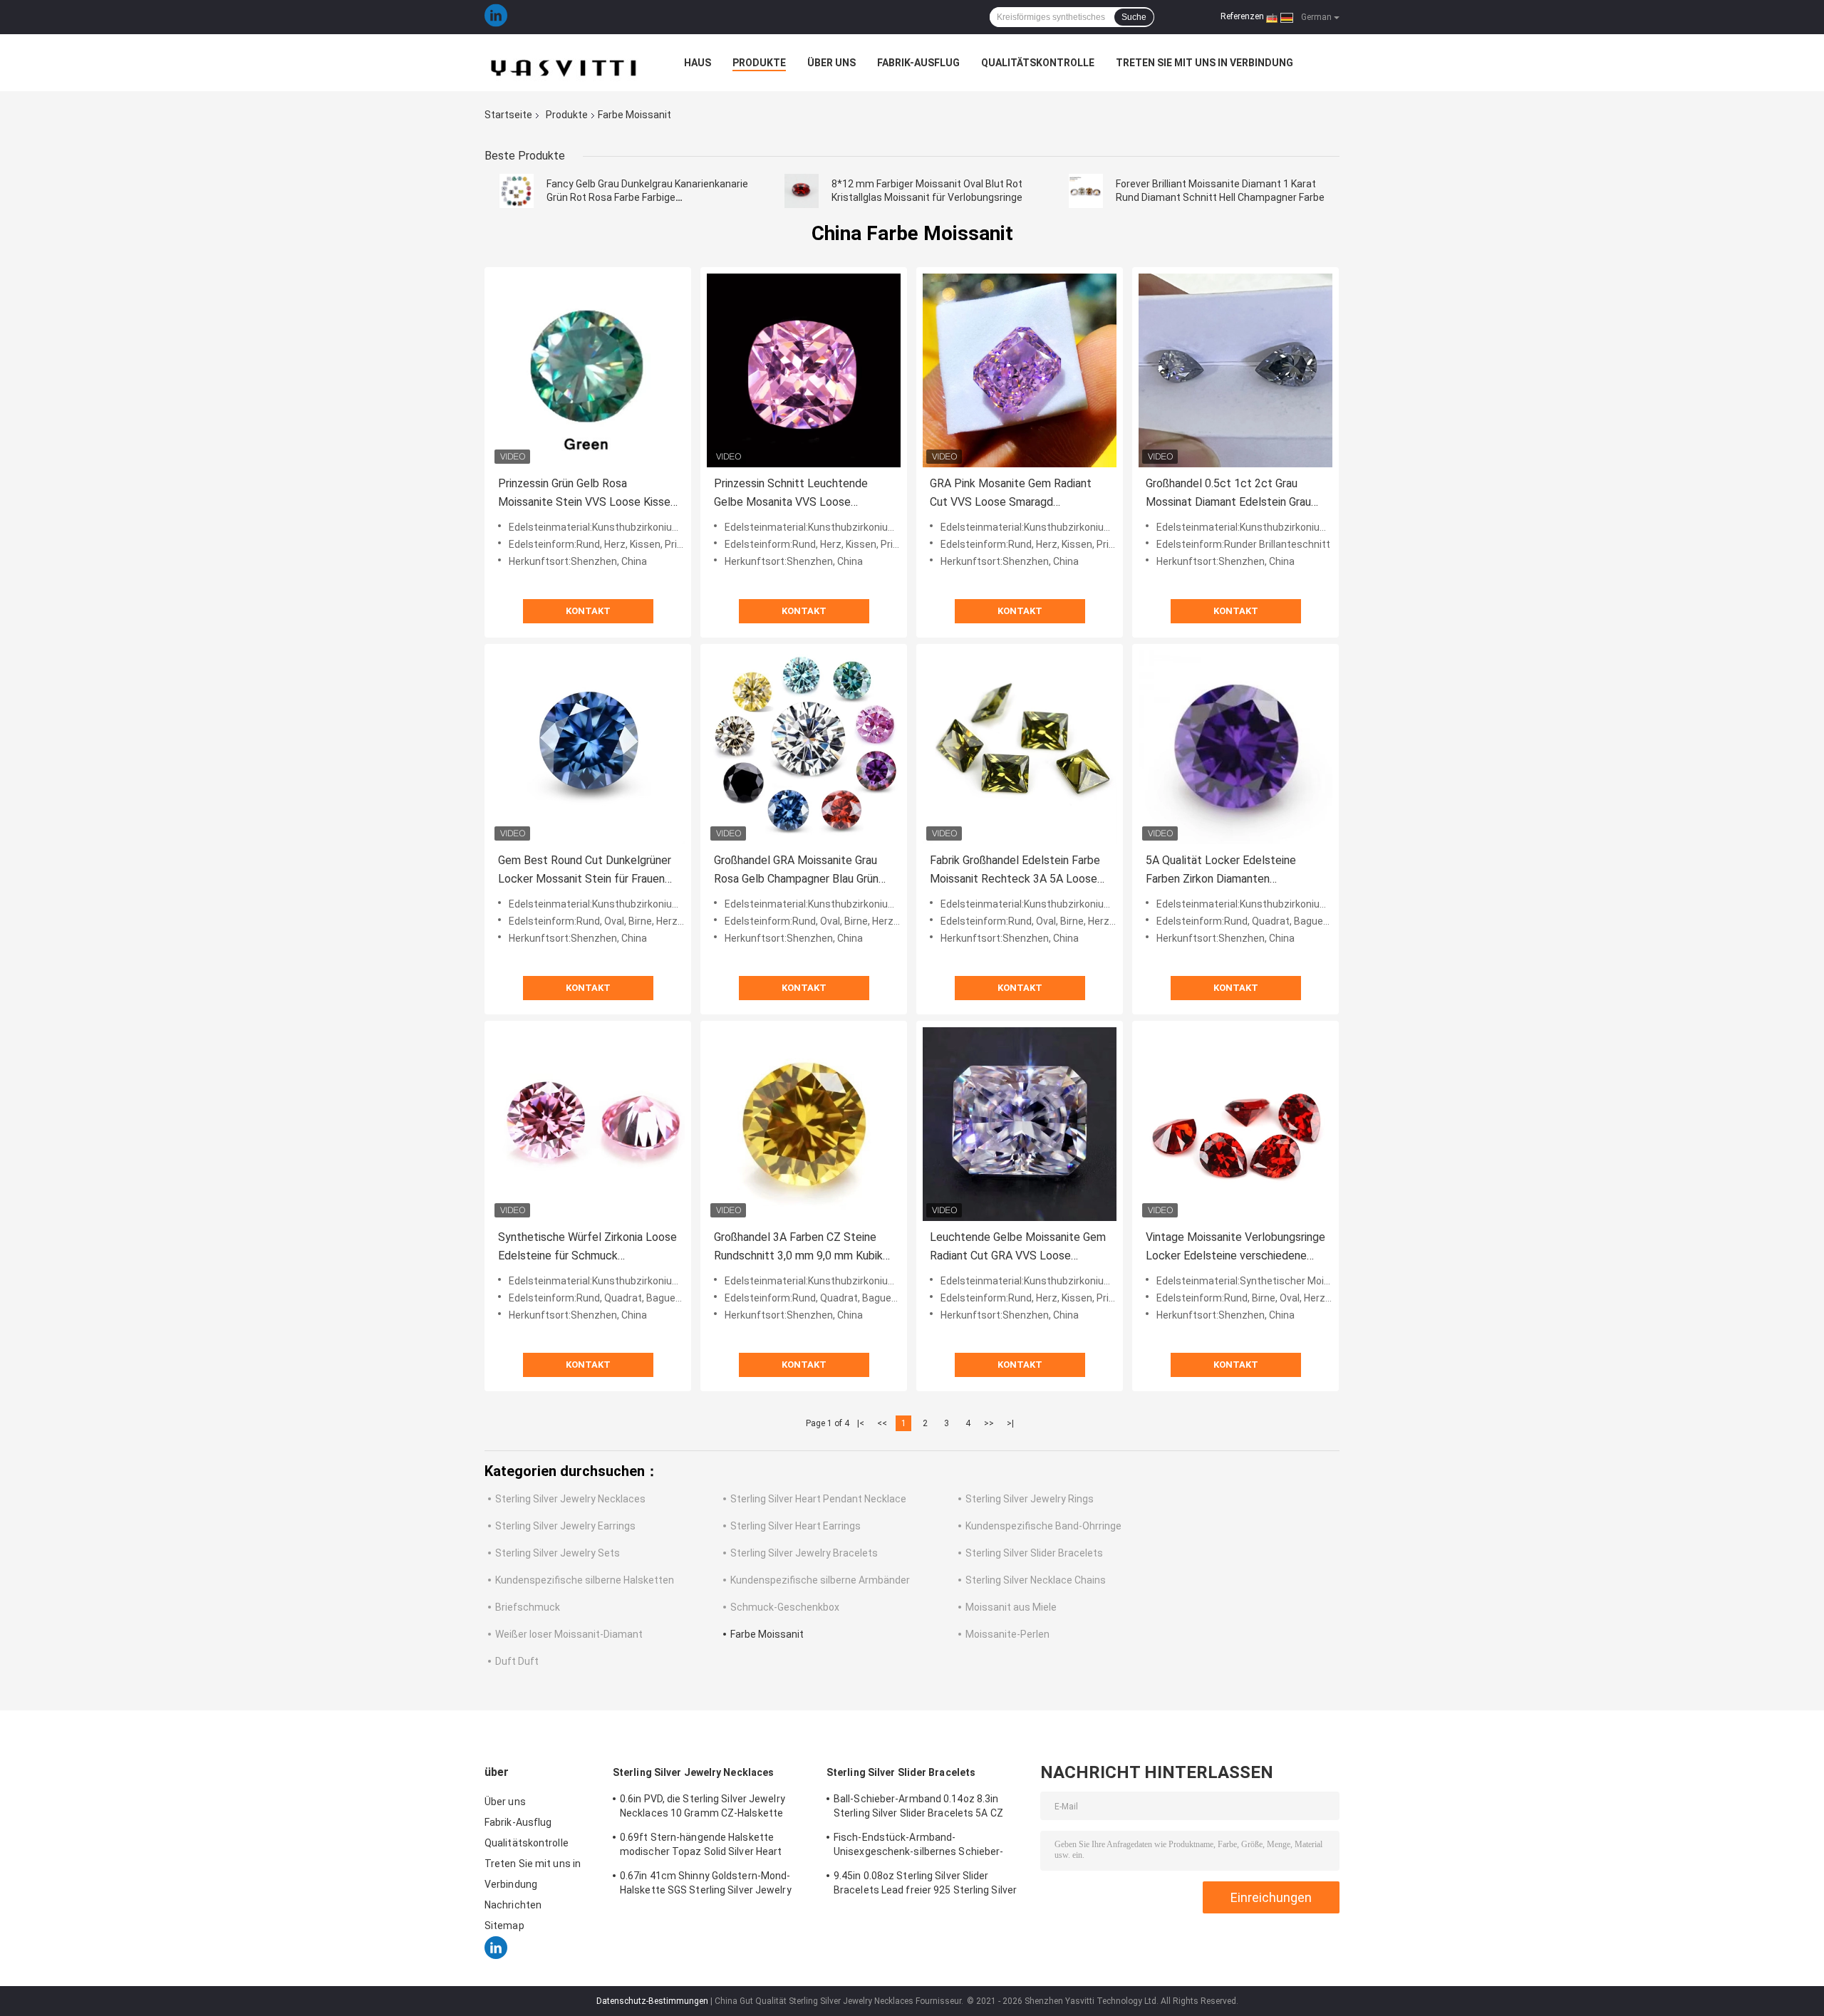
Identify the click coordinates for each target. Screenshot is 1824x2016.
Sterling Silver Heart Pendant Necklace (818, 1499)
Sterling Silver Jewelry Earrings (565, 1526)
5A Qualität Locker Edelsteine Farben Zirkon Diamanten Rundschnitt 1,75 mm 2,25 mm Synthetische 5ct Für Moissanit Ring (1224, 871)
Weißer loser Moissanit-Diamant (569, 1634)
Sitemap (504, 1926)
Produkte (759, 63)
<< (882, 1423)
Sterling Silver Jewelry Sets (558, 1553)
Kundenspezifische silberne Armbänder (820, 1580)
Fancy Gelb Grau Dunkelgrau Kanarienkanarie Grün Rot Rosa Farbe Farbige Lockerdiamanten (647, 197)
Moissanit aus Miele (1011, 1607)
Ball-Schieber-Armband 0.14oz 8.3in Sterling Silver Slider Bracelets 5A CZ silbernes (918, 1808)
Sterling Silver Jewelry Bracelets (804, 1553)
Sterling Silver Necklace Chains (1036, 1580)
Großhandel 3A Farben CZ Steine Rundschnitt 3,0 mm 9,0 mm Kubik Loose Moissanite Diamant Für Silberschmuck (798, 1248)
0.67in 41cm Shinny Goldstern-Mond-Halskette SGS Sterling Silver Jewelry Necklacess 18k (706, 1885)
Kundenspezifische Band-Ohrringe (1043, 1526)
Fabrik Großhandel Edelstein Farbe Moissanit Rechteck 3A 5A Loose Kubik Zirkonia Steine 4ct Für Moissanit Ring (1015, 871)
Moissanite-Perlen (1007, 1634)
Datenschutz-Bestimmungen (652, 2001)
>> (989, 1423)
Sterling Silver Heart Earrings (796, 1526)
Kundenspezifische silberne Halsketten (585, 1580)
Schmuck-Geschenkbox (785, 1607)
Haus (698, 63)
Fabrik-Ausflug (918, 63)
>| (1010, 1423)
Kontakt (588, 611)
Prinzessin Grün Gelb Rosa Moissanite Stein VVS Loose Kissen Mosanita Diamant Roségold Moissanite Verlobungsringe (587, 494)
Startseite (508, 115)
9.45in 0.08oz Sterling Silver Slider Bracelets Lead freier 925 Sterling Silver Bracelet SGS (925, 1885)
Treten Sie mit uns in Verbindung (1204, 63)
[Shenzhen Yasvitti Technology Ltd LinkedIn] (496, 17)
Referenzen (1242, 16)
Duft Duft (517, 1661)
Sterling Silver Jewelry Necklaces (570, 1499)
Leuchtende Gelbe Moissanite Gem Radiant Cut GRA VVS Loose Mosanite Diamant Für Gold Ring (1018, 1248)
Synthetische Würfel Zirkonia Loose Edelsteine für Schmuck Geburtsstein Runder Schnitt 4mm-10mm (587, 1248)
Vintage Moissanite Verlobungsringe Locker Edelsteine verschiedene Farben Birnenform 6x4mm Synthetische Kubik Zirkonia (1235, 1248)
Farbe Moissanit (767, 1634)
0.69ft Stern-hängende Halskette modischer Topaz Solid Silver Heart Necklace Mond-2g (701, 1846)
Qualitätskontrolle (1038, 63)
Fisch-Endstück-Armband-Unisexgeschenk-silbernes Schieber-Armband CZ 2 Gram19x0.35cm (918, 1846)
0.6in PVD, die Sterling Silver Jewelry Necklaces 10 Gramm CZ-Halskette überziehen (703, 1808)
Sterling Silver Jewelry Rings (1030, 1499)
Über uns (831, 63)
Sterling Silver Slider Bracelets (1034, 1553)
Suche (1134, 17)
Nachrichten (513, 1905)
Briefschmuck (528, 1607)
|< (861, 1423)
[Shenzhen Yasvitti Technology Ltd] (563, 63)
